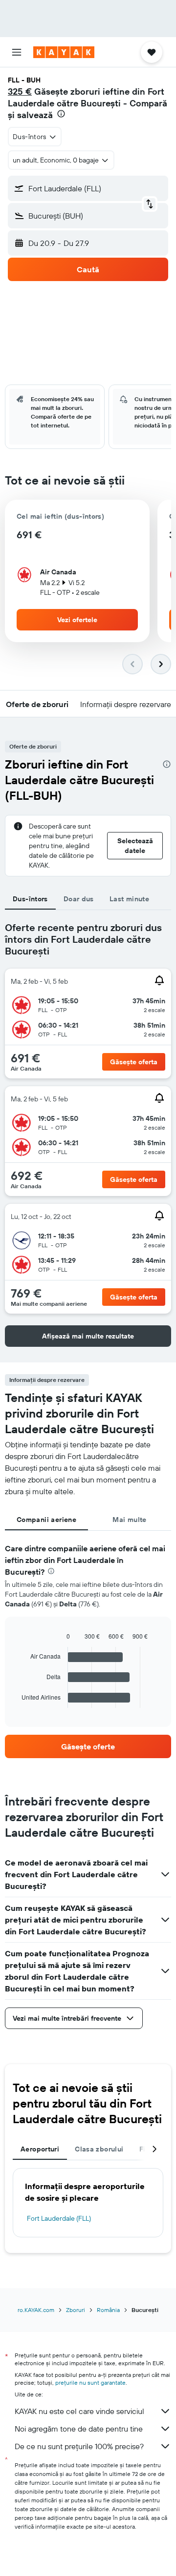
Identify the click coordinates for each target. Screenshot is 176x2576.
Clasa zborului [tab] (99, 2149)
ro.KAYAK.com (36, 2310)
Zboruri (76, 2310)
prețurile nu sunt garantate (90, 2383)
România (108, 2310)
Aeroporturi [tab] (40, 2149)
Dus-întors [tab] (30, 899)
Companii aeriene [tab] (46, 1520)
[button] (17, 52)
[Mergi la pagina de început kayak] (64, 52)
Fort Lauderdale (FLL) (59, 2218)
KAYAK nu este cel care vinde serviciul (79, 2411)
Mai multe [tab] (129, 1520)
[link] (88, 1746)
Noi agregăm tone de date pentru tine (79, 2429)
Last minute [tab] (129, 899)
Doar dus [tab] (79, 899)
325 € (20, 91)
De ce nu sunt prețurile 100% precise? (79, 2446)
